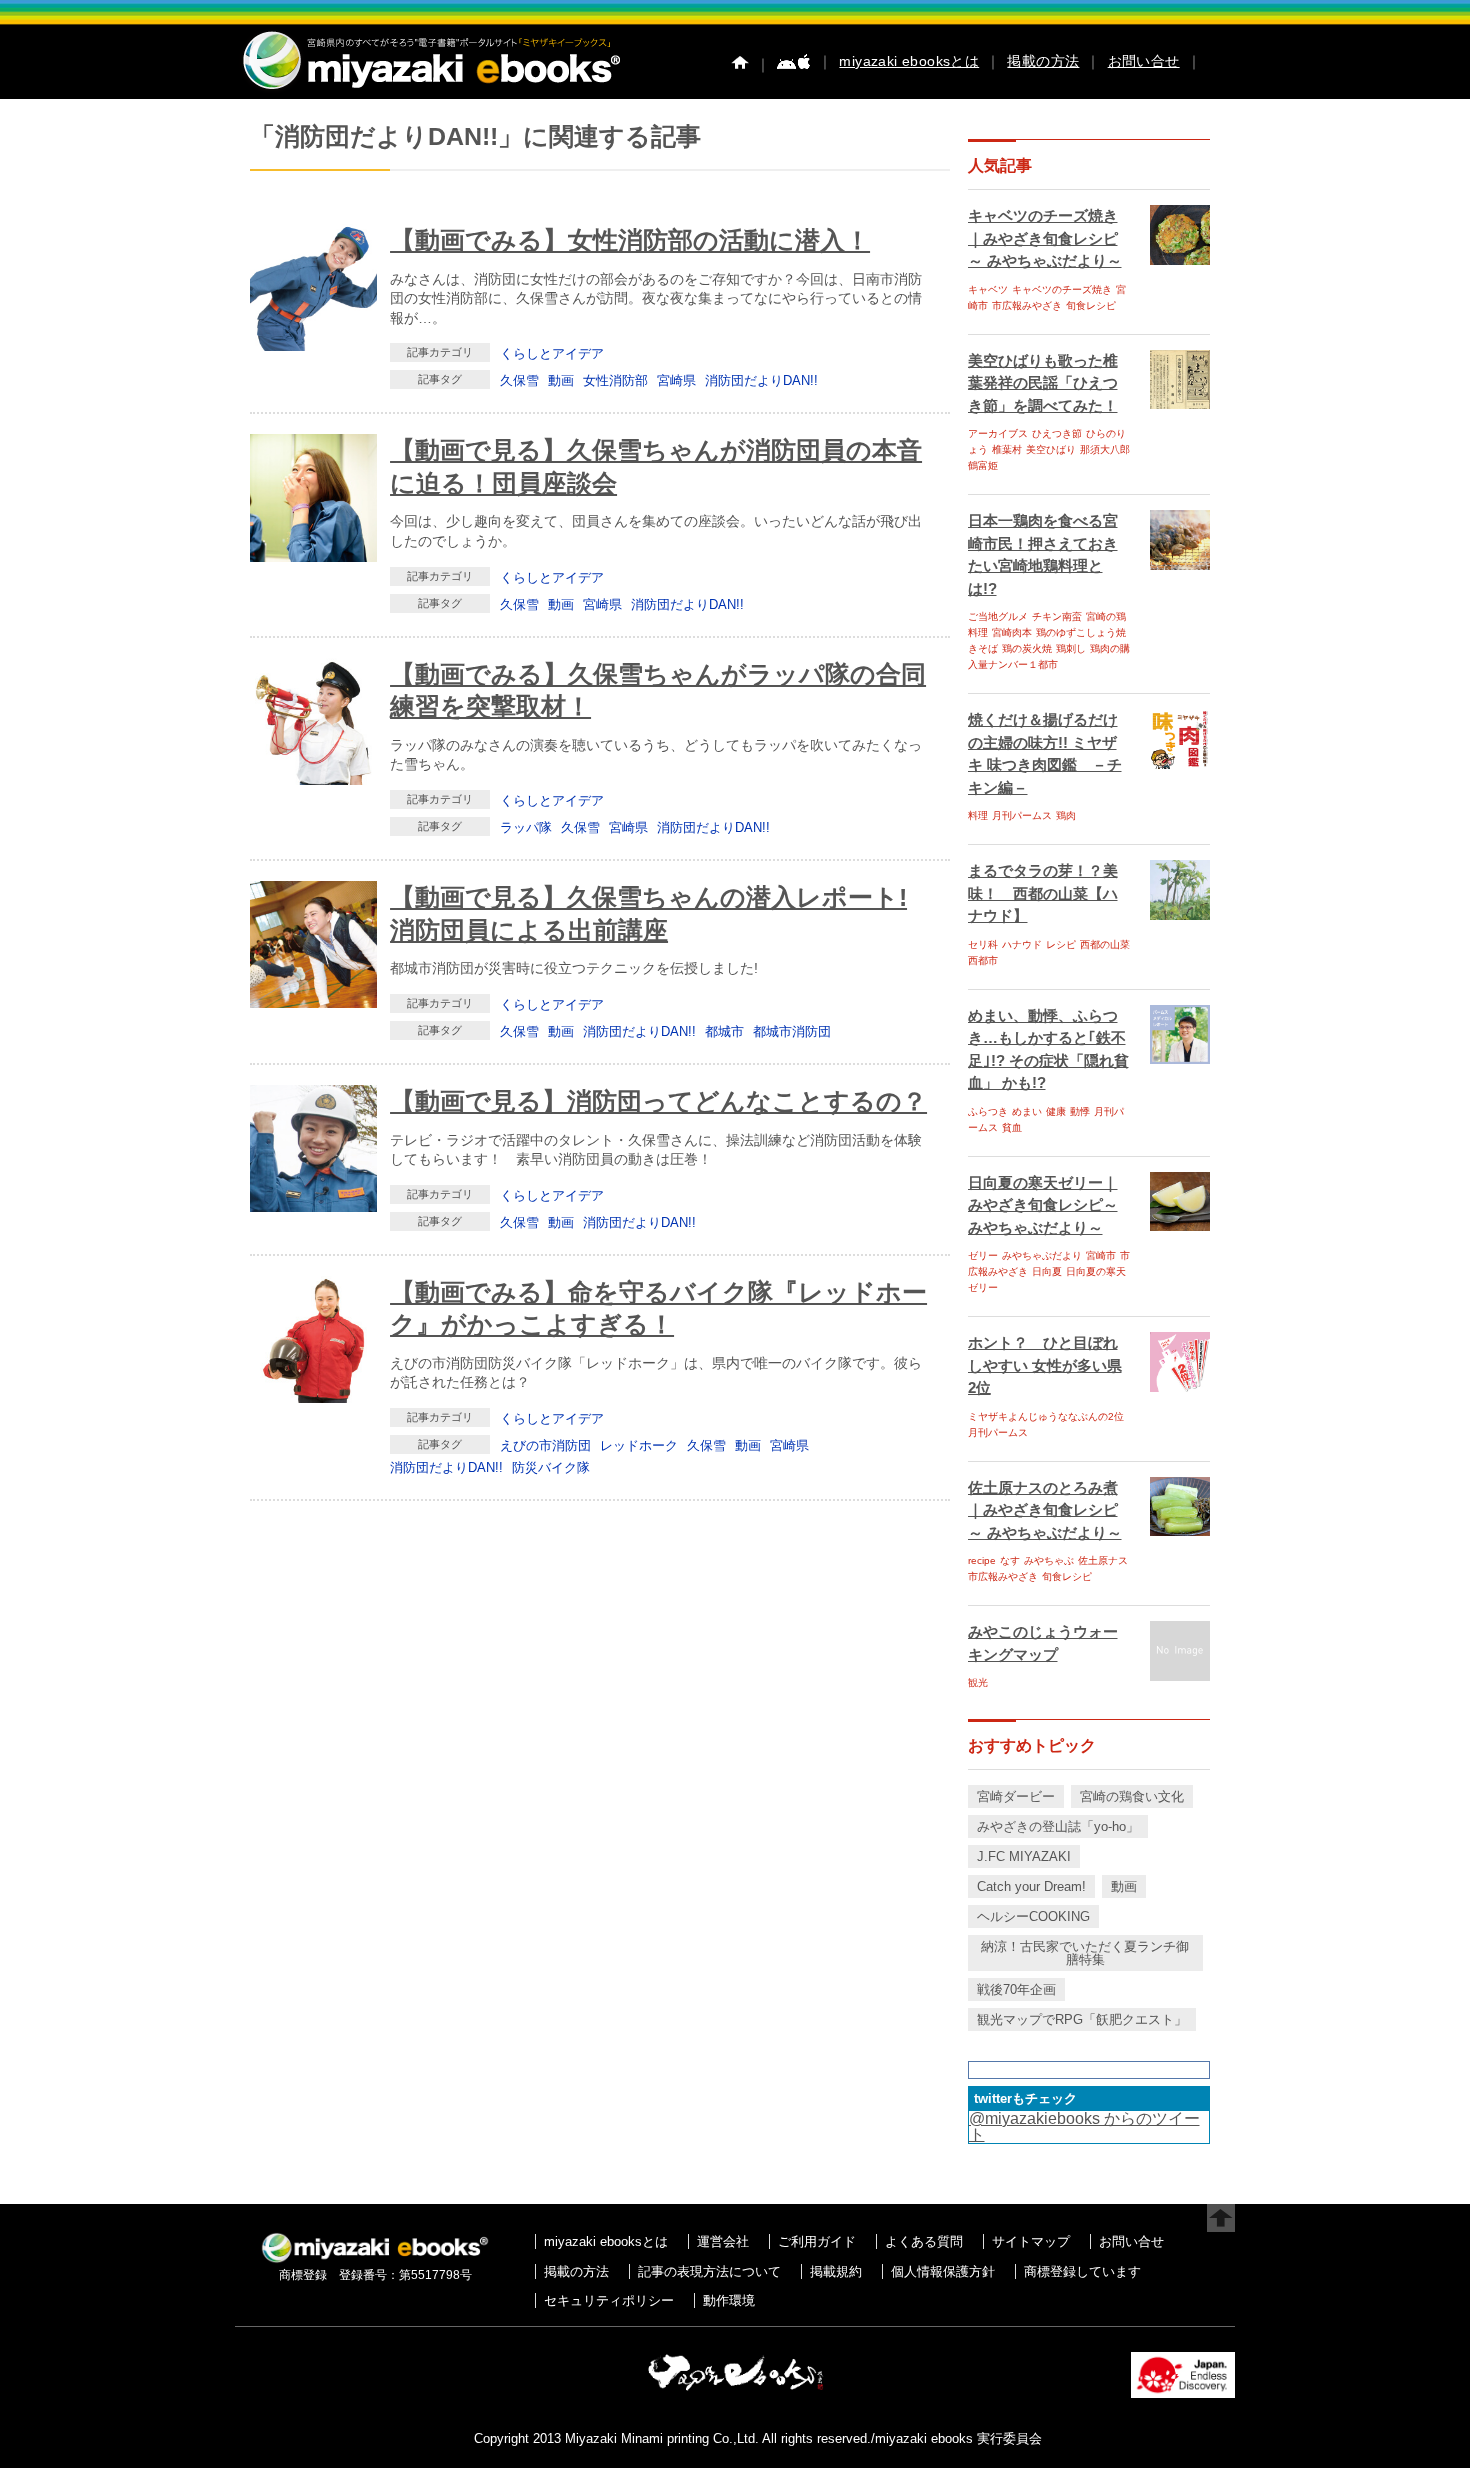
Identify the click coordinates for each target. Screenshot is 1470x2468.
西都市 (983, 960)
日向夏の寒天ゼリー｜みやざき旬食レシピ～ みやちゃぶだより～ (1043, 1205)
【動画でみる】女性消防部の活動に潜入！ (630, 240)
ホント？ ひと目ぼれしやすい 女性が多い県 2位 (1045, 1365)
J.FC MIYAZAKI (1024, 1856)
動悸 (1080, 1111)
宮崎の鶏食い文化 (1132, 1796)
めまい (1027, 1111)
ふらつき (988, 1111)
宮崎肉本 (1012, 632)
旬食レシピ (1091, 305)
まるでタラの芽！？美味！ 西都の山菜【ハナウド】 (1043, 893)
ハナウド (1022, 944)
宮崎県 (676, 380)
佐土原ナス (1103, 1560)
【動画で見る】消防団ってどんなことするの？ (658, 1101)
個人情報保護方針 (943, 2271)
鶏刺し (1071, 648)
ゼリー (983, 1255)
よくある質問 (924, 2241)
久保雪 (519, 380)
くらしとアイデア (552, 353)
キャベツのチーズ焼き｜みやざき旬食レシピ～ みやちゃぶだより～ (1045, 238)
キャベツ (988, 289)
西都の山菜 (1105, 944)
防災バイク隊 (551, 1467)
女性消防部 (615, 380)
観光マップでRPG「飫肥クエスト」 (1082, 2019)
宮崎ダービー (1016, 1796)
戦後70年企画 (1016, 1989)
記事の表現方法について (709, 2271)
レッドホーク (639, 1445)
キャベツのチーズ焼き (1062, 289)
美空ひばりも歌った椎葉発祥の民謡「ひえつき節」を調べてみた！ (1043, 383)
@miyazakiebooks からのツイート (1084, 2126)
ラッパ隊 (526, 827)
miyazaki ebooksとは (909, 61)
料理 (978, 815)
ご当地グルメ (998, 616)
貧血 (1012, 1127)
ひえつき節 (1057, 433)
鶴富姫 (983, 465)
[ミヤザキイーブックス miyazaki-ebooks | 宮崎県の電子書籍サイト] (430, 90)
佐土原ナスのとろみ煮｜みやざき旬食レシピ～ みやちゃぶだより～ (1045, 1510)
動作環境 (729, 2300)
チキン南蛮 (1057, 616)
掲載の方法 (1043, 61)
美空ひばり (1051, 449)
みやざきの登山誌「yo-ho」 (1058, 1826)
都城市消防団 (792, 1031)
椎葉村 (1007, 449)
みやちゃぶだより (1042, 1255)
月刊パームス (1022, 815)
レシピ (1061, 944)
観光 (978, 1682)
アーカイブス (998, 433)
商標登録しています (1082, 2271)
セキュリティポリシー (609, 2300)
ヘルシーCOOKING (1033, 1916)
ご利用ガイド (817, 2241)
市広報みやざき (1027, 305)
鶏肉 (1066, 815)
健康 (1056, 1111)
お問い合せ (1144, 61)
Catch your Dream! (1031, 1886)
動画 (561, 380)
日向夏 (1047, 1271)
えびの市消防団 (545, 1445)
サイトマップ (1031, 2241)
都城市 (724, 1031)
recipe (982, 1560)
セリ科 (983, 944)
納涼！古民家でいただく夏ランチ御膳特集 (1085, 1953)
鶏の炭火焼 (1027, 648)
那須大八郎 (1105, 449)
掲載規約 (836, 2271)
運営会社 (723, 2241)
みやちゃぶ (1049, 1560)
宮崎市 (1101, 1255)
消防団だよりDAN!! (761, 380)
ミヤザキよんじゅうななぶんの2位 (1046, 1416)
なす (1010, 1560)
